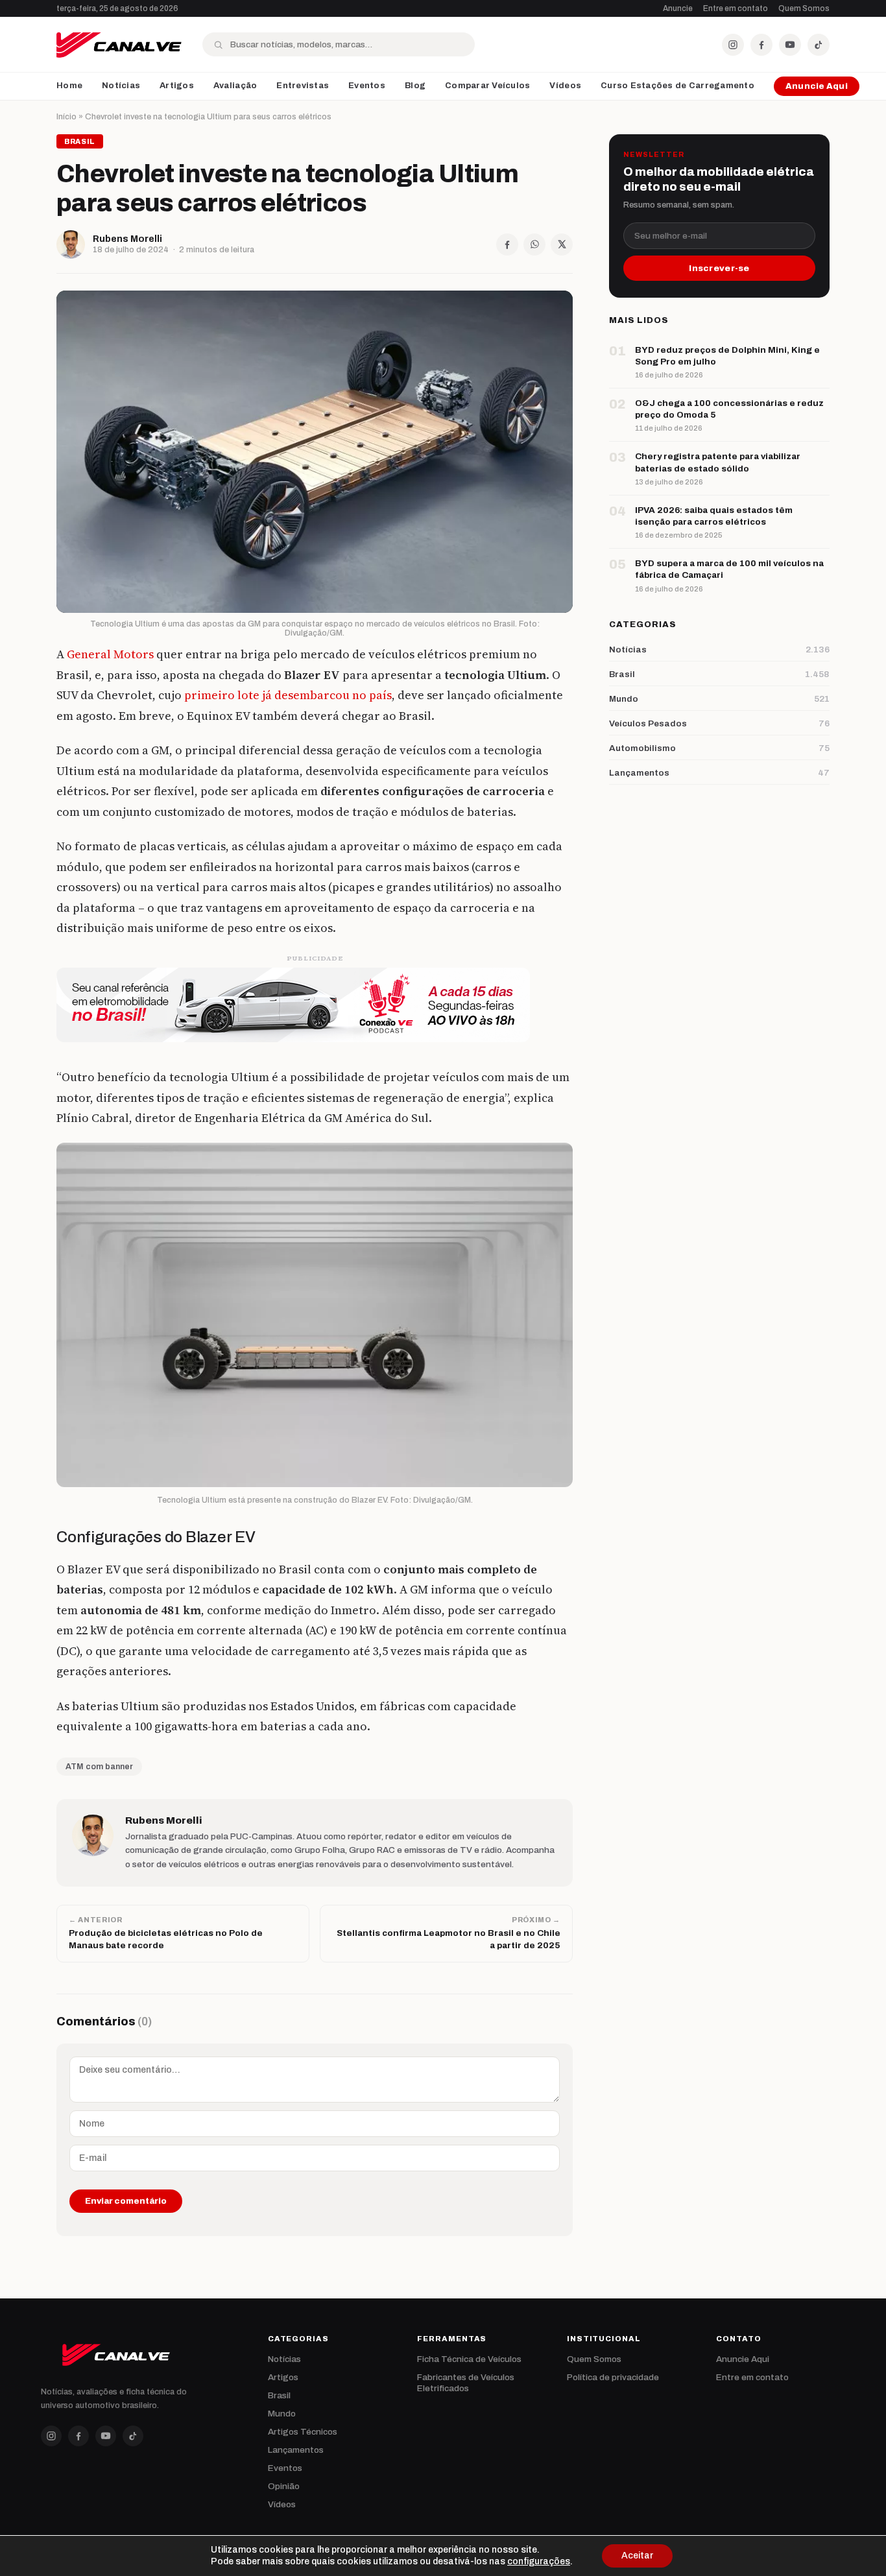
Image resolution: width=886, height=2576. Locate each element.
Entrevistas (303, 86)
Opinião (284, 2486)
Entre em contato (736, 8)
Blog (415, 86)
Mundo (282, 2414)
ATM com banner (99, 1767)
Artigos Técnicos (303, 2432)
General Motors (110, 654)
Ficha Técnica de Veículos (469, 2359)
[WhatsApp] (534, 244)
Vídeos (565, 86)
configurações (539, 2561)
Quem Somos (804, 8)
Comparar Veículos (487, 86)
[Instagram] (733, 45)
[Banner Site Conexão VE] (315, 1005)
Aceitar (637, 2556)
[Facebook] (761, 45)
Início (66, 117)
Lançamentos (296, 2450)
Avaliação (235, 86)
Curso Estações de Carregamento (677, 86)
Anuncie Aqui (817, 86)
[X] (562, 244)
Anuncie (678, 8)
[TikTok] (819, 45)
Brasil (279, 2395)
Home (69, 86)
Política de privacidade (613, 2377)
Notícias (121, 86)
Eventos (367, 86)
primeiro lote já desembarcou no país (288, 695)
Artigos (177, 86)
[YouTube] (790, 45)
